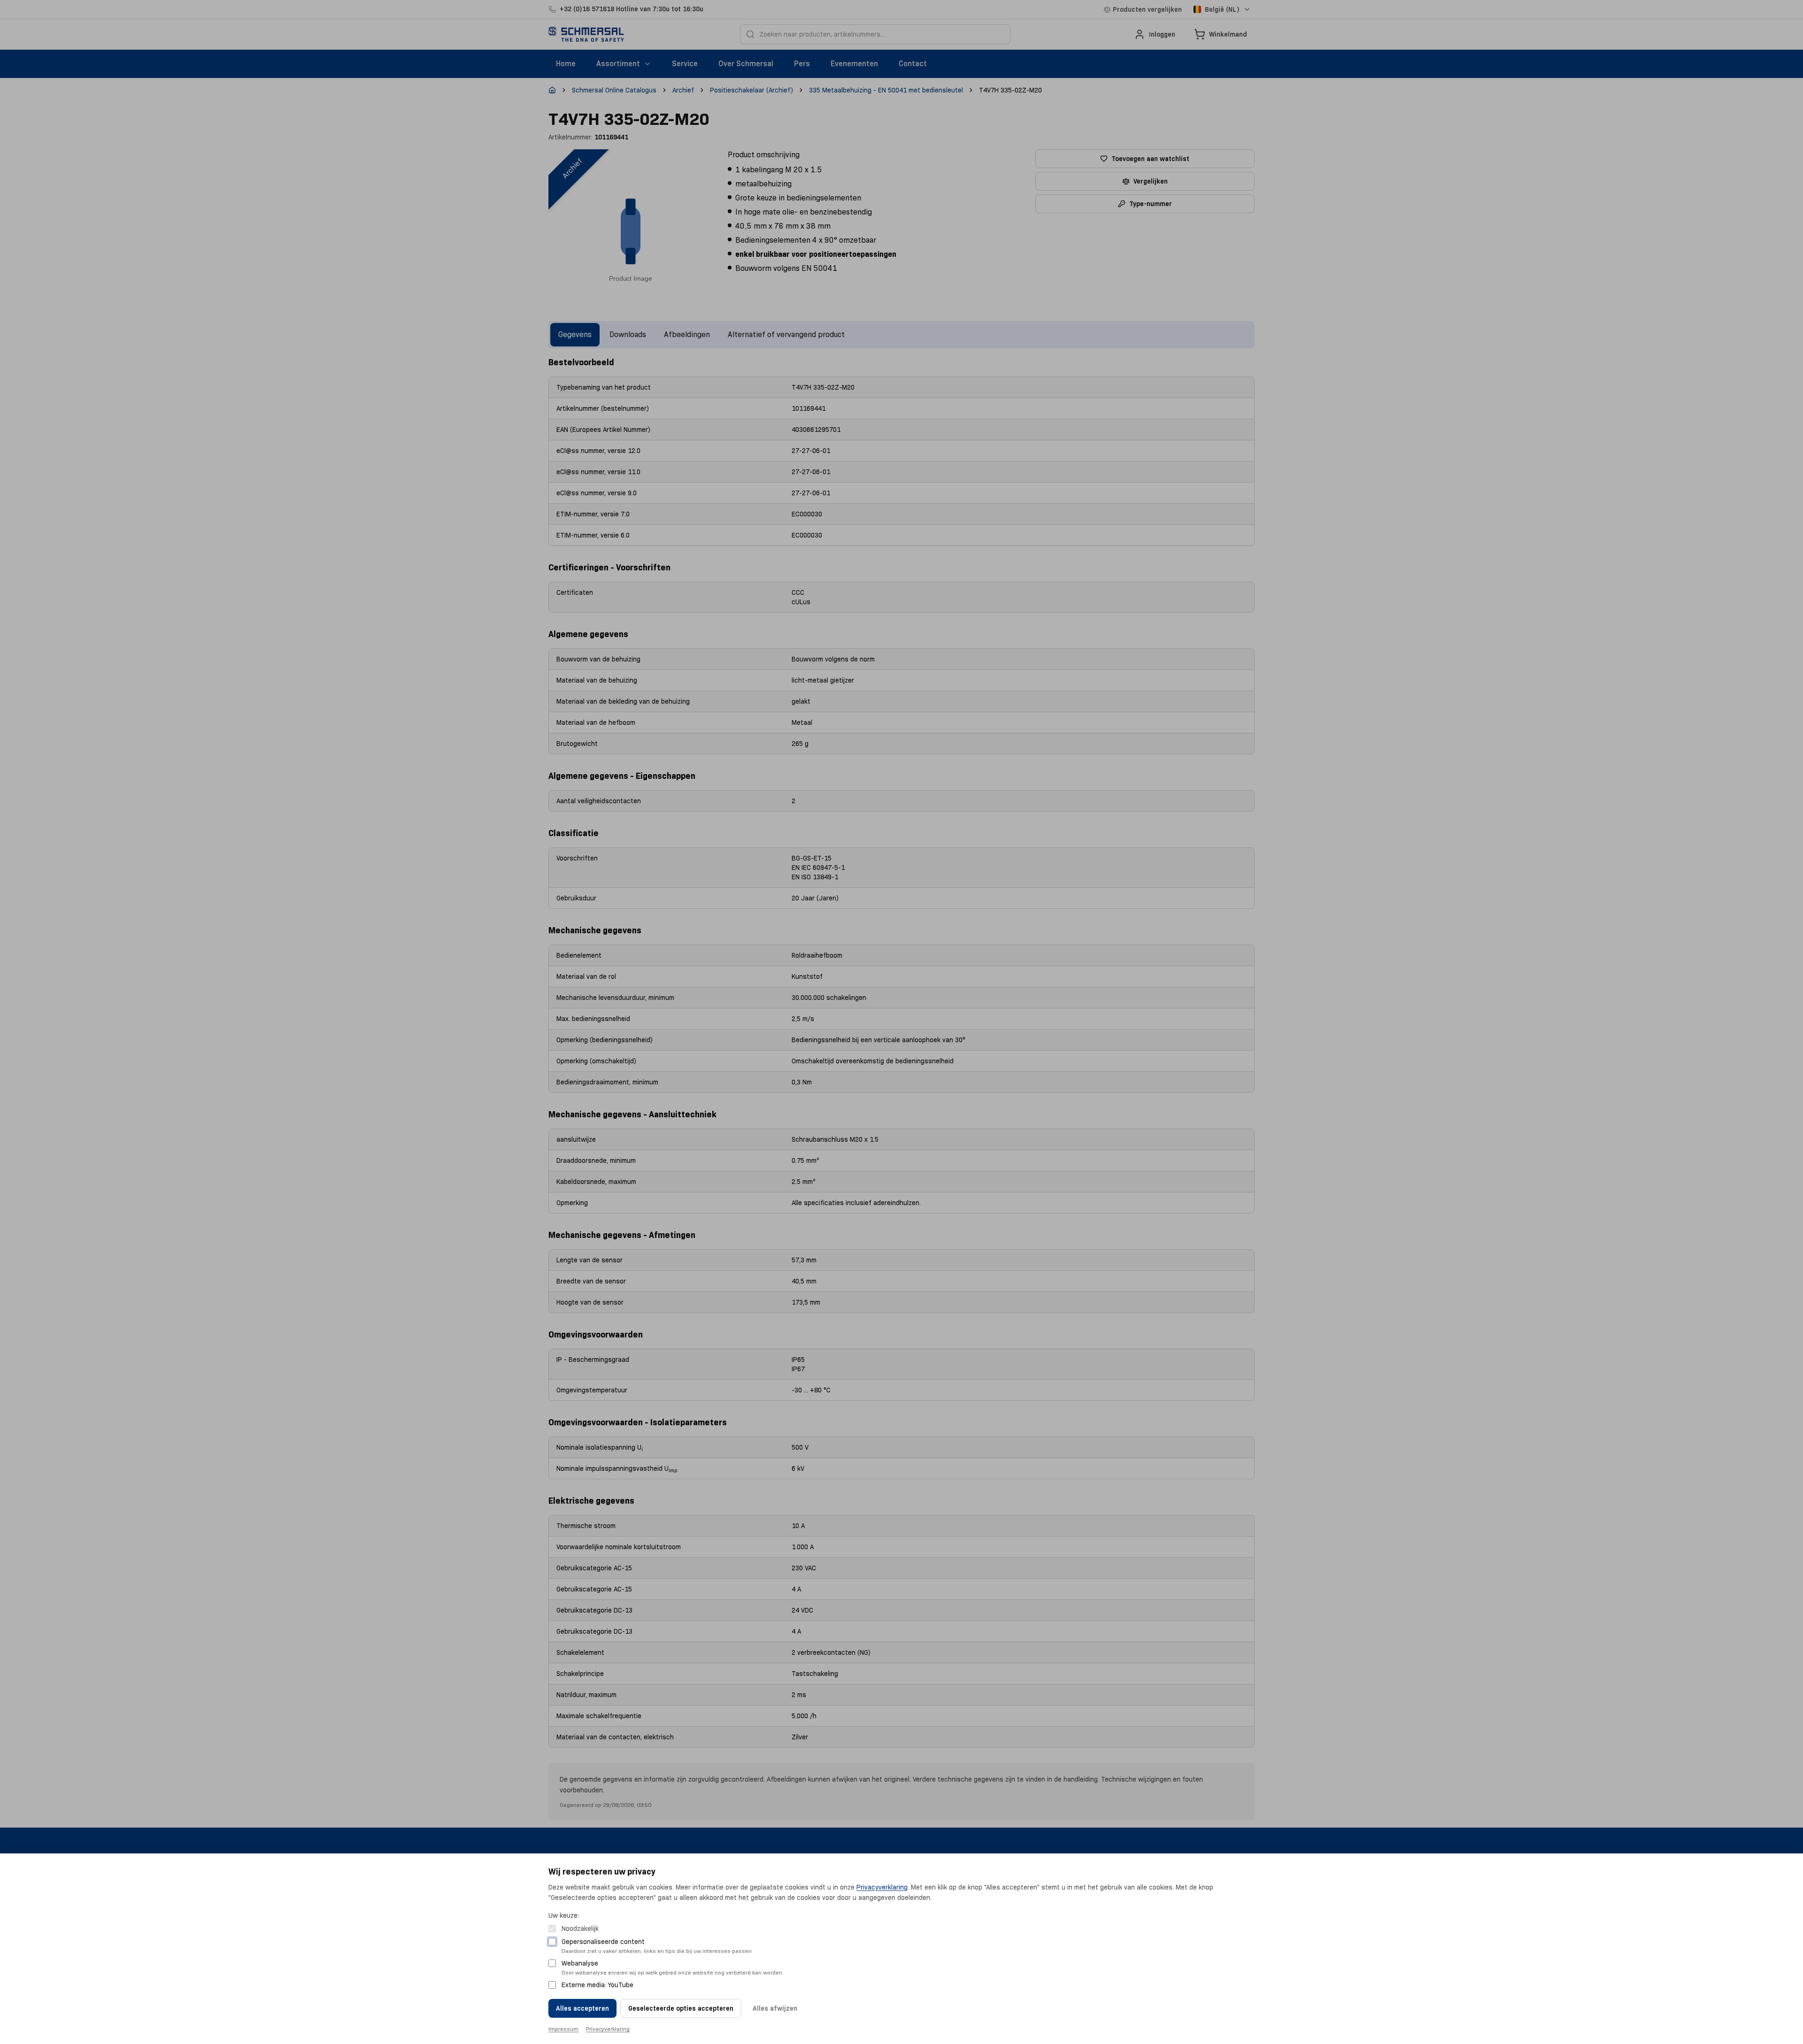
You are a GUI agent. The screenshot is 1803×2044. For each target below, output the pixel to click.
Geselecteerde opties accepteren (681, 2008)
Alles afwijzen (775, 2008)
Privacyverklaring (882, 1887)
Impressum (563, 2029)
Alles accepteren (582, 2008)
